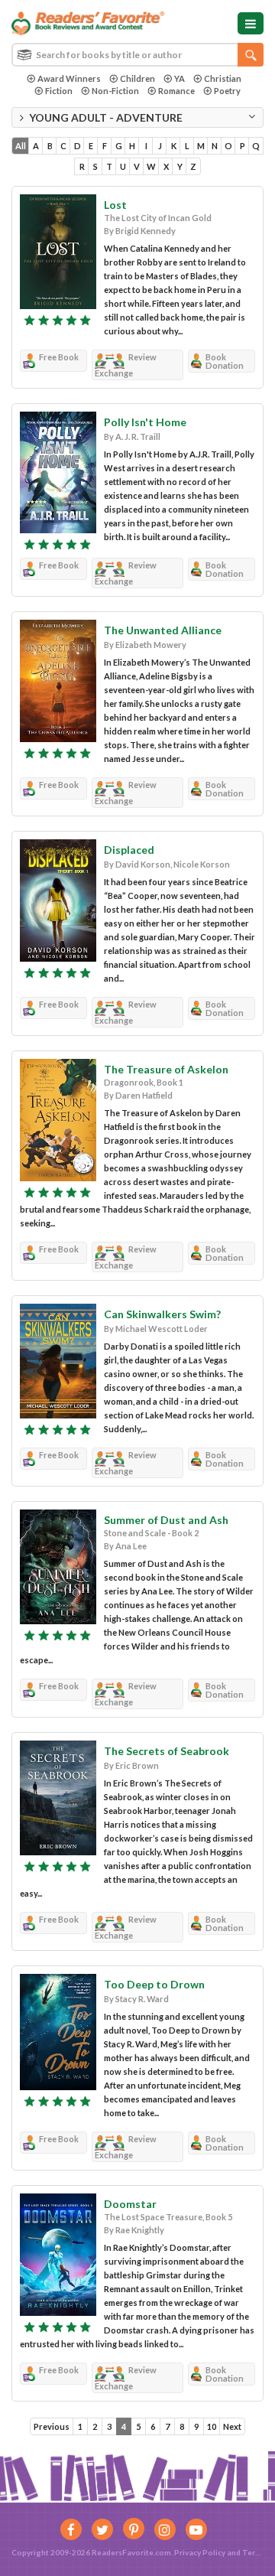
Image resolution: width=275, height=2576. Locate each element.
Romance (176, 91)
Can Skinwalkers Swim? (162, 1314)
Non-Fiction (115, 91)
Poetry (227, 91)
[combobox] (137, 55)
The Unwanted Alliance (163, 630)
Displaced (129, 850)
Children (137, 78)
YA (180, 78)
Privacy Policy (200, 2552)
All (21, 146)
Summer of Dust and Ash (166, 1520)
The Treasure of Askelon (166, 1069)
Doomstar (130, 2204)
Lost (115, 205)
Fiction (59, 91)
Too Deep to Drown (154, 1984)
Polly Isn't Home (145, 422)
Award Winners (69, 78)
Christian (223, 78)
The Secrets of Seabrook (167, 1751)
